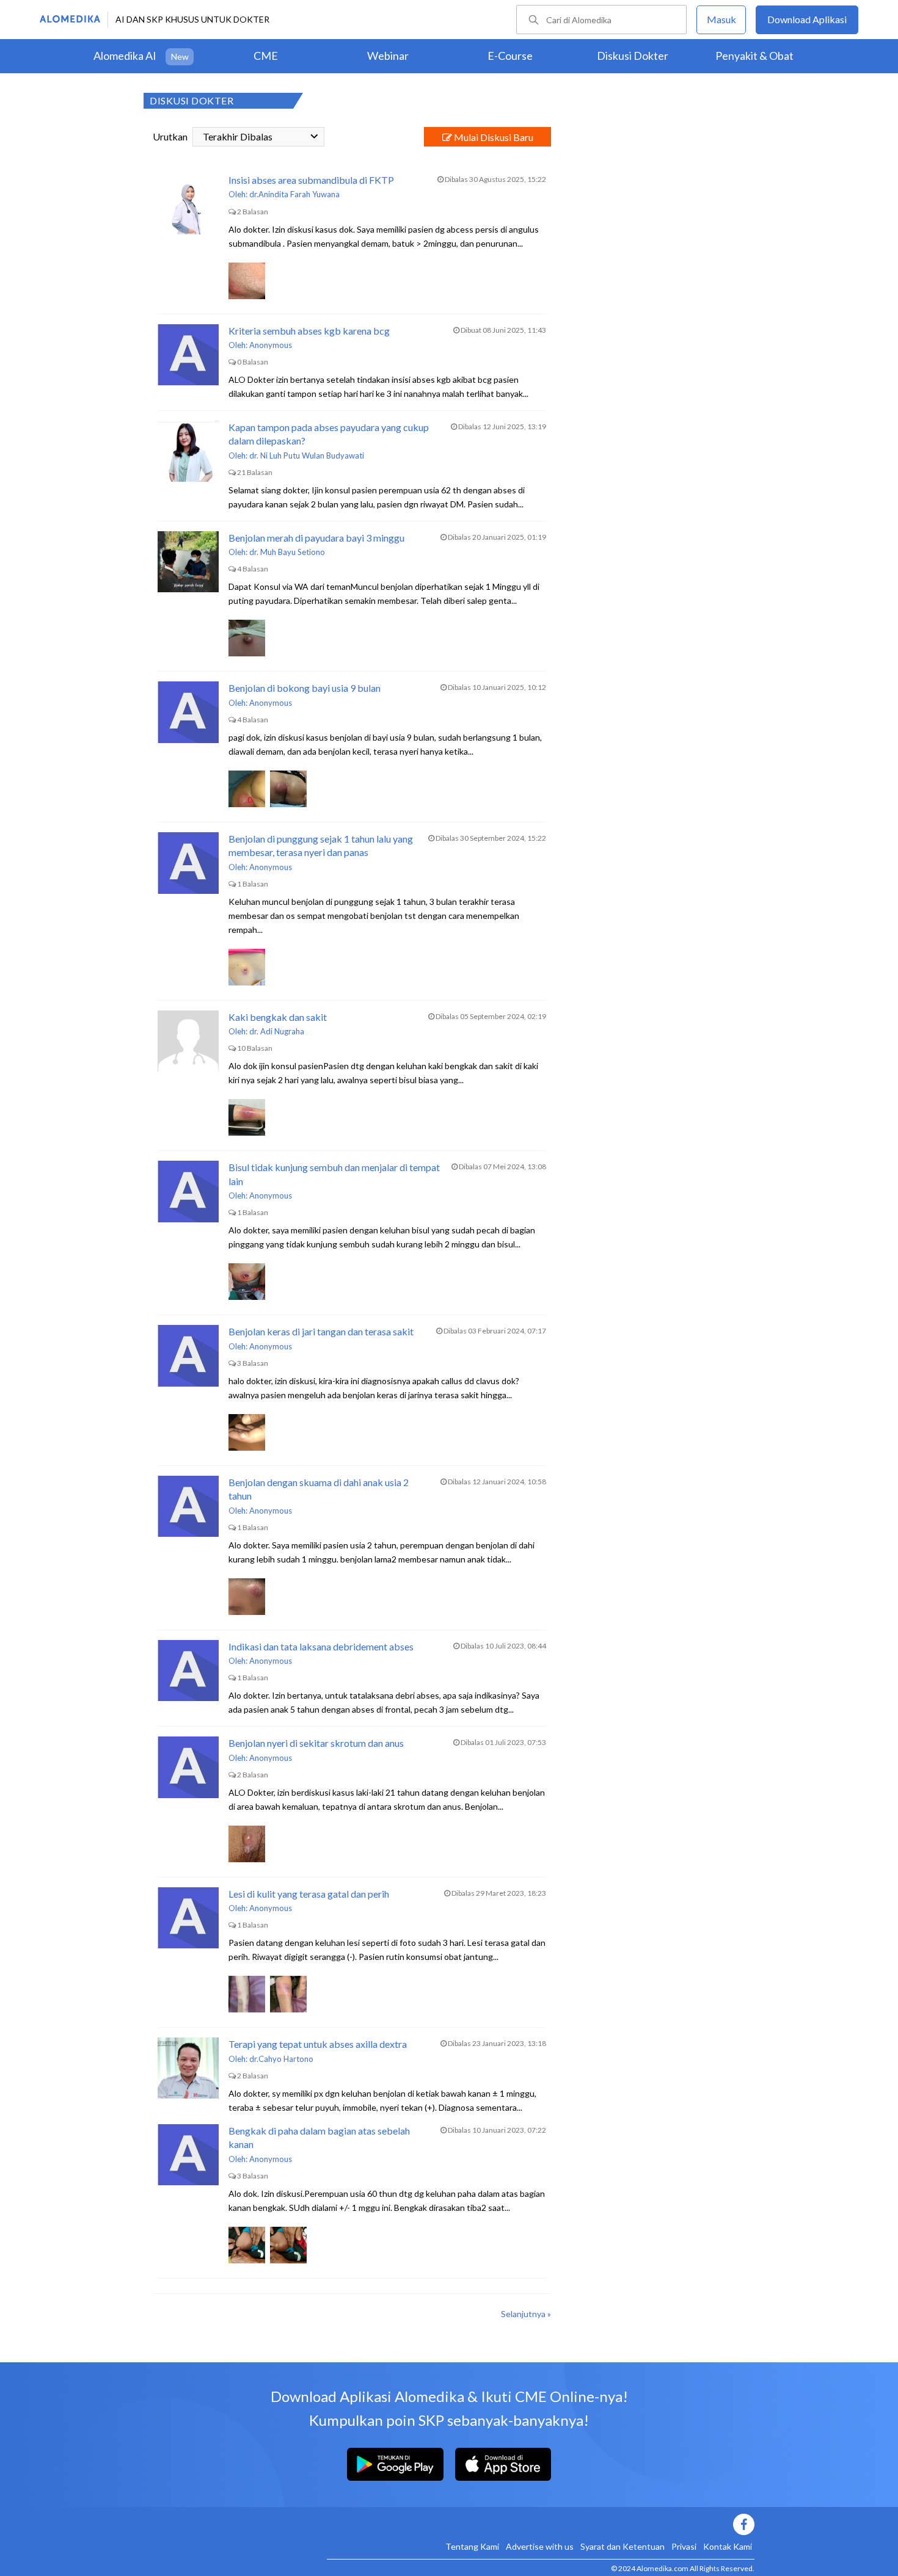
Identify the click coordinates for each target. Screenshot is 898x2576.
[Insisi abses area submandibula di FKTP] (188, 204)
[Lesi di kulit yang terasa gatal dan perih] (188, 1918)
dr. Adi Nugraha (277, 1031)
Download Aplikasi (807, 19)
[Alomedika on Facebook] (541, 2524)
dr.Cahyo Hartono (281, 2059)
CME (266, 56)
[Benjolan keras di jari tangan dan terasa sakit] (188, 1355)
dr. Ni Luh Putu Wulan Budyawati (307, 455)
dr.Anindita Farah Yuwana (294, 194)
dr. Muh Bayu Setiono (287, 552)
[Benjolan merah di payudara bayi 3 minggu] (188, 562)
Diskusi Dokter (633, 56)
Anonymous (271, 345)
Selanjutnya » (526, 2314)
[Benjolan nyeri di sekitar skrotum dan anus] (188, 1767)
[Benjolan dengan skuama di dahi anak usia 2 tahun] (188, 1506)
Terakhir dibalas (238, 136)
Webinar (388, 56)
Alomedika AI (125, 56)
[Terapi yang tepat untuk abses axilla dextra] (188, 2068)
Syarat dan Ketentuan (622, 2546)
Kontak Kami (728, 2546)
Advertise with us (540, 2546)
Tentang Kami (472, 2546)
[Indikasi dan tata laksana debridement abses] (188, 1671)
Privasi (684, 2546)
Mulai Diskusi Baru (493, 137)
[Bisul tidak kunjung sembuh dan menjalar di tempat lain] (188, 1191)
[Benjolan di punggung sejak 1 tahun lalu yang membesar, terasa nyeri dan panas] (188, 863)
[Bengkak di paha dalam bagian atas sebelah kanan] (188, 2155)
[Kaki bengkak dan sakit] (188, 1041)
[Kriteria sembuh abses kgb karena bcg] (188, 355)
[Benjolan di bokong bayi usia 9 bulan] (188, 712)
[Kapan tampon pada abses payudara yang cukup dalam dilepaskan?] (188, 451)
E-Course (510, 56)
